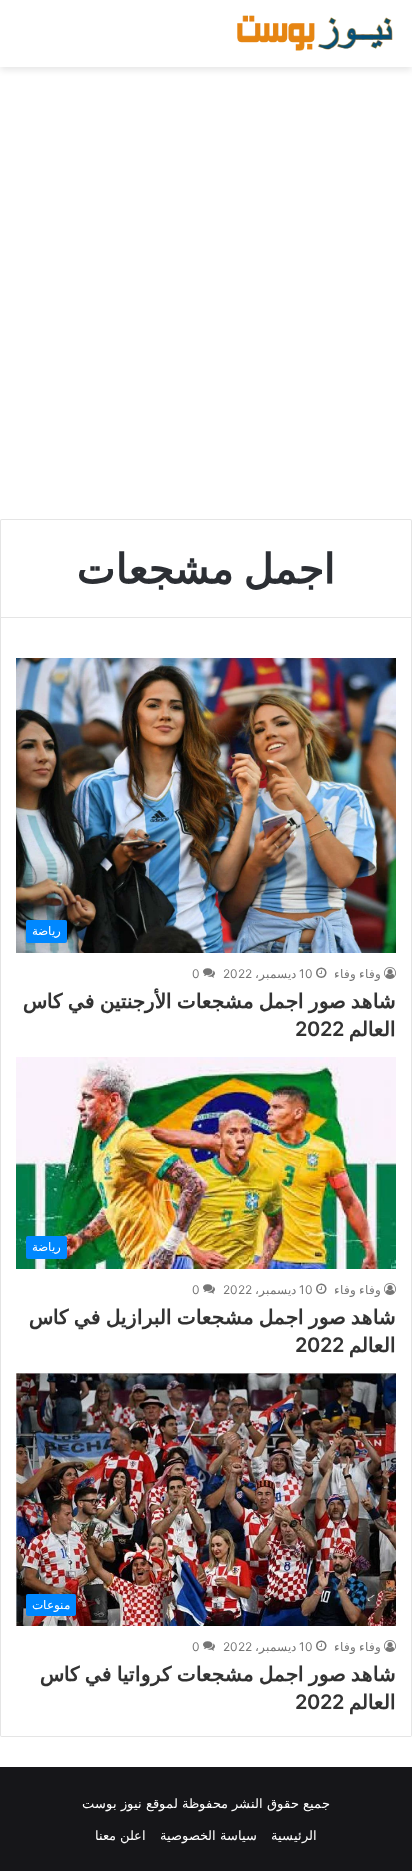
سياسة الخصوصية (208, 1835)
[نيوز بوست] (317, 33)
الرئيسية (294, 1835)
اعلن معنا (120, 1835)
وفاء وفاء (357, 973)
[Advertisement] (206, 293)
